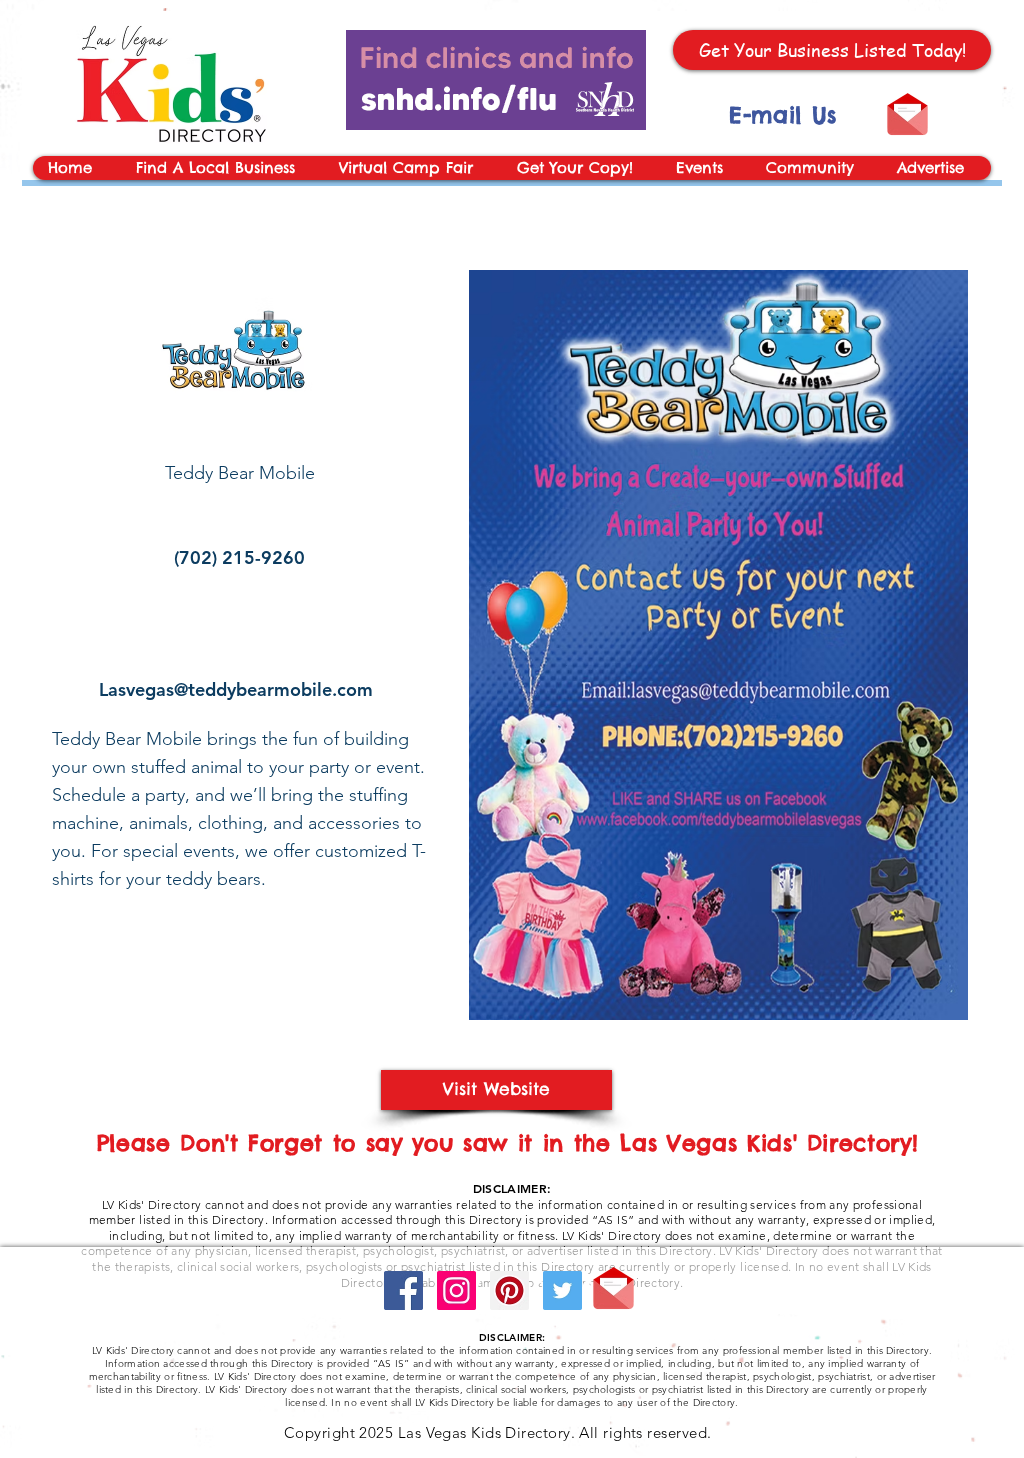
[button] (705, 168)
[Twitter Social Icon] (562, 1290)
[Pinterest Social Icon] (509, 1290)
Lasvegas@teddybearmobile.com (236, 689)
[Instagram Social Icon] (456, 1290)
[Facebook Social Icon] (403, 1290)
